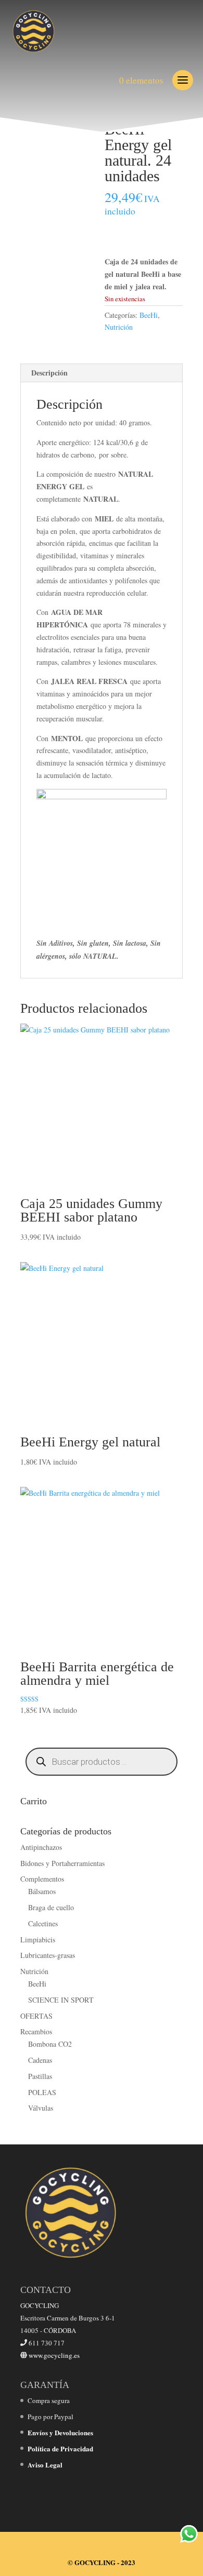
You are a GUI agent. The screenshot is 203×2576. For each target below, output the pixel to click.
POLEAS (42, 2092)
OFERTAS (36, 2016)
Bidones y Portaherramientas (62, 1863)
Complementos (42, 1879)
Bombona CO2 (50, 2044)
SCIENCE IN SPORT (61, 2000)
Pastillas (40, 2076)
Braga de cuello (51, 1907)
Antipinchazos (41, 1847)
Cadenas (40, 2060)
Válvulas (41, 2108)
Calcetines (43, 1923)
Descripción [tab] (49, 373)
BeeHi (149, 315)
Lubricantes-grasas (48, 1955)
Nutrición (119, 327)
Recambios (36, 2031)
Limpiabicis (38, 1940)
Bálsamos (42, 1891)
